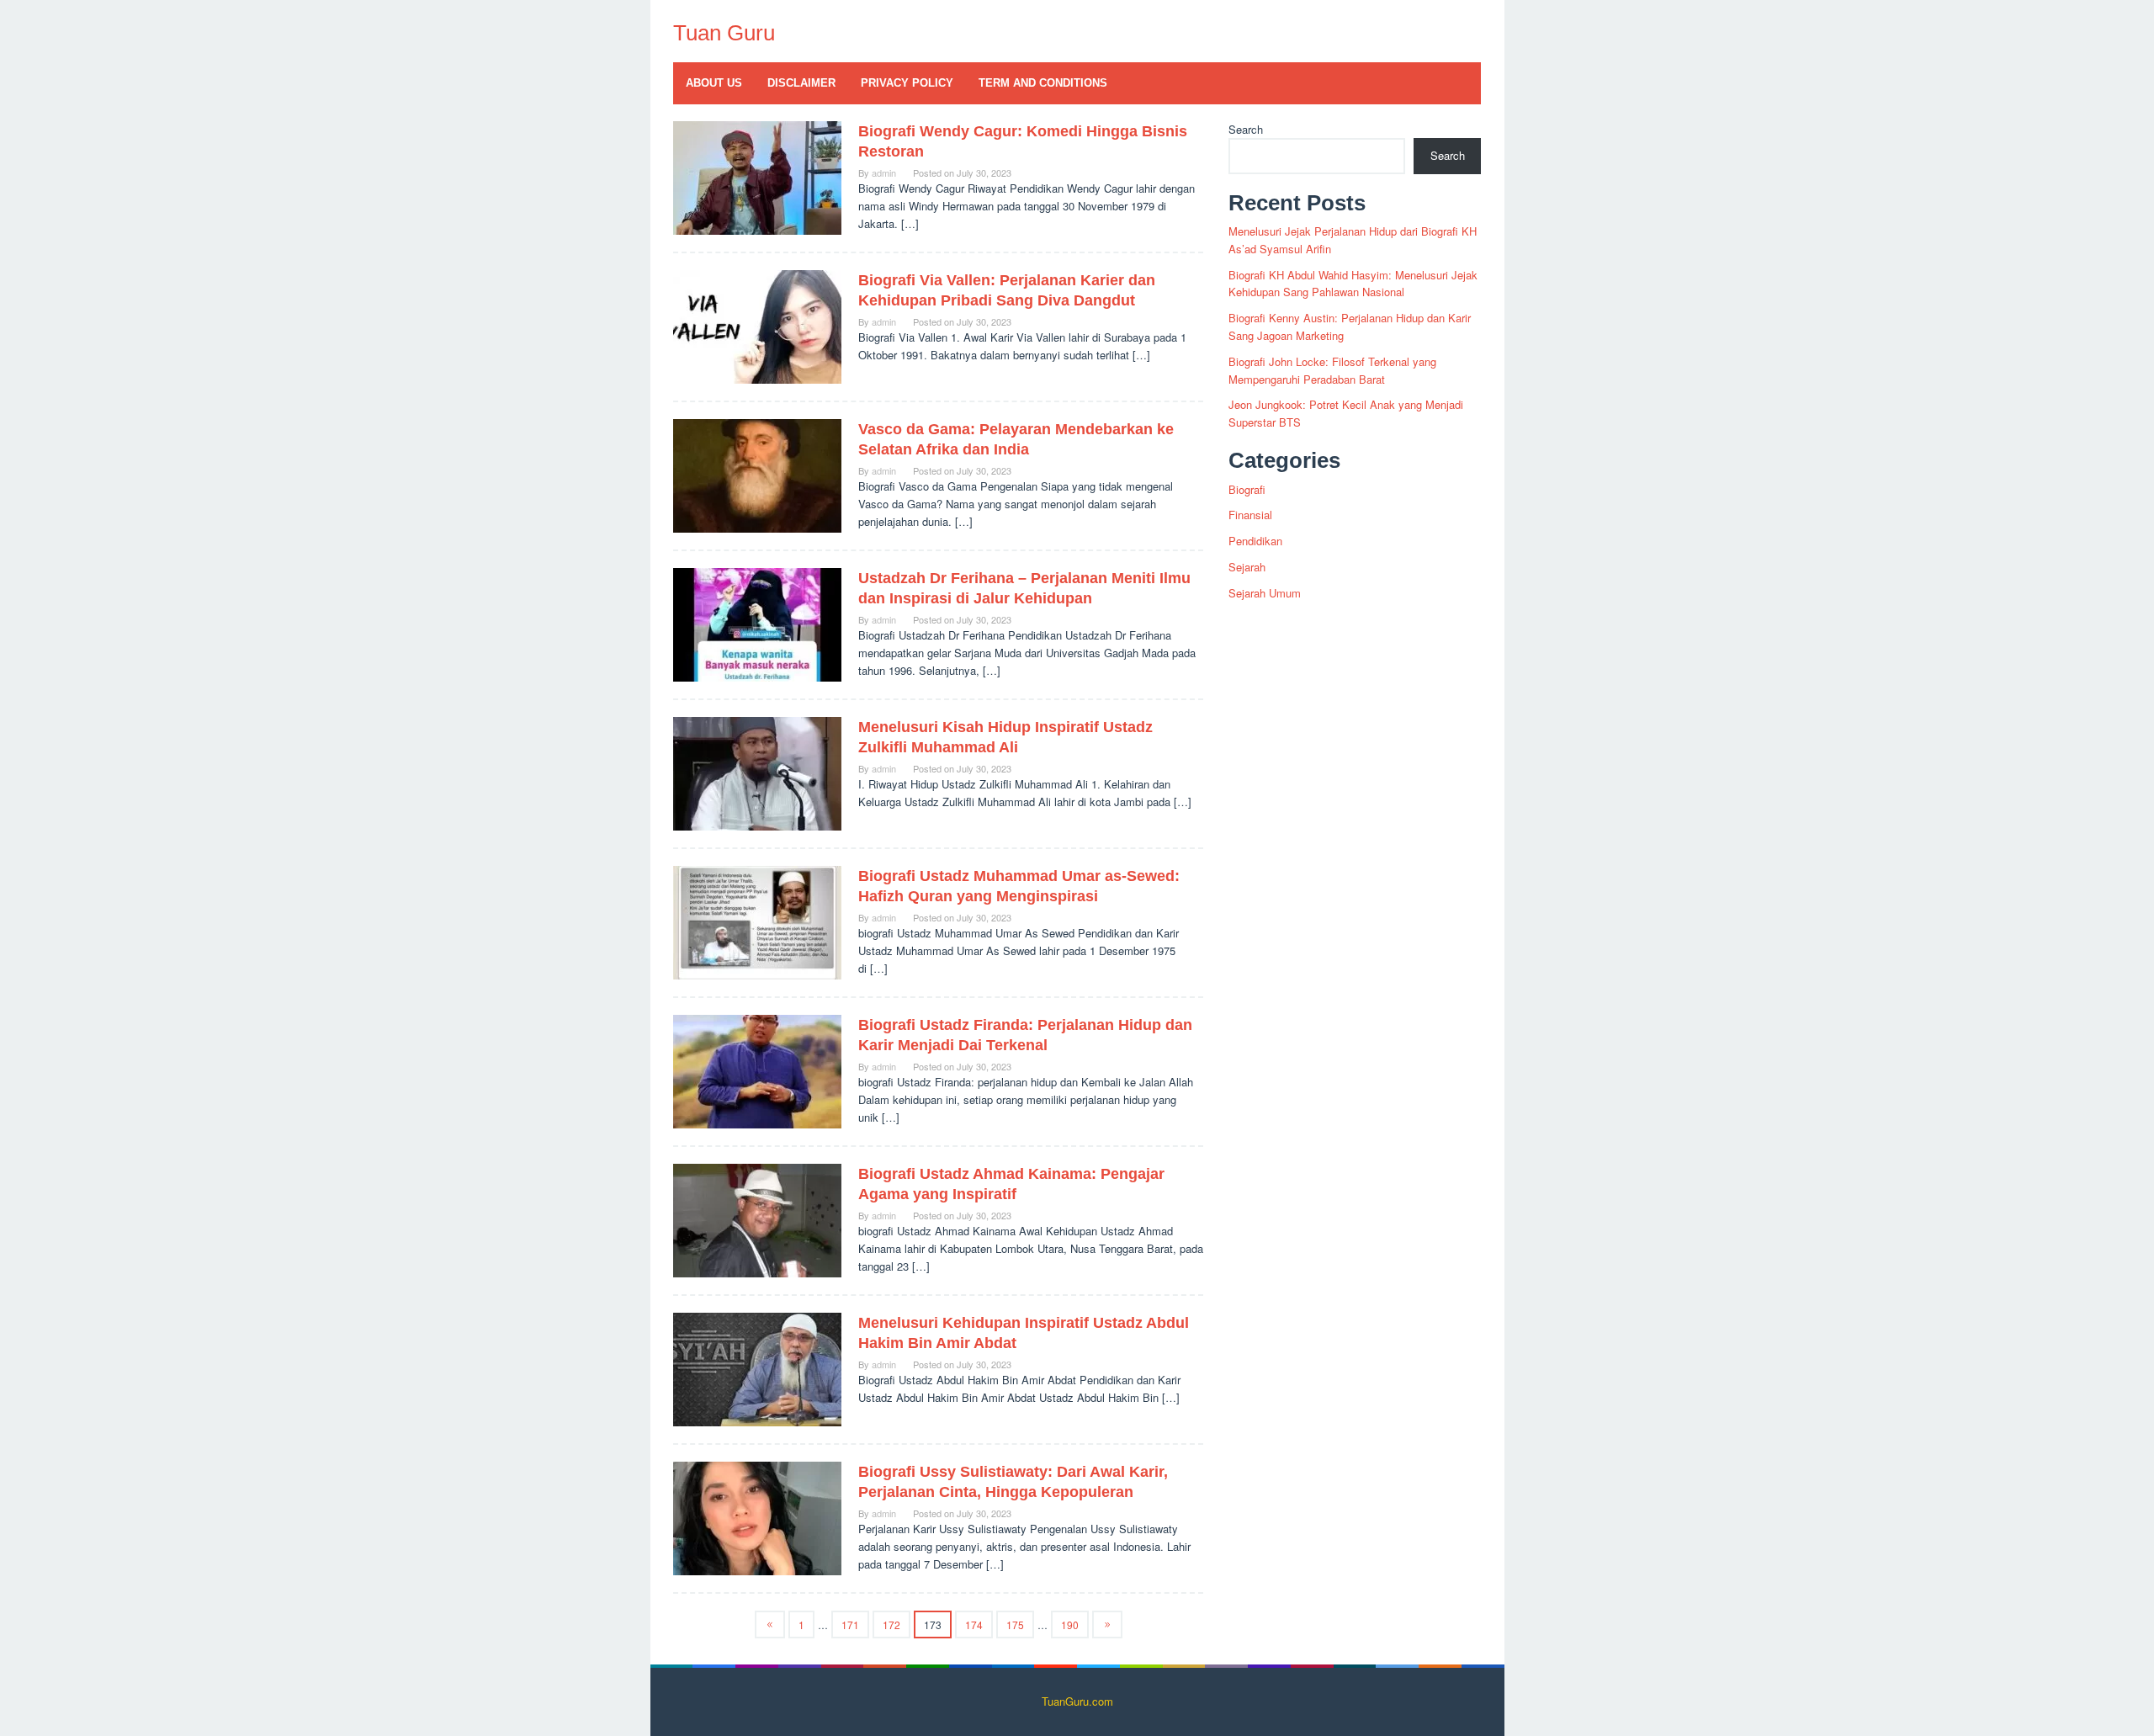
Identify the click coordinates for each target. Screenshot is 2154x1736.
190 (1070, 1625)
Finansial (1250, 515)
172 (891, 1625)
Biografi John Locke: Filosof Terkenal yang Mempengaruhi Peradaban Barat (1332, 370)
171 (850, 1625)
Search (1246, 129)
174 (974, 1625)
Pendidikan (1255, 541)
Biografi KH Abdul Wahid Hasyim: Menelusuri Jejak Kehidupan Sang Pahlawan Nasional (1353, 284)
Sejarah (1247, 567)
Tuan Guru (724, 33)
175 (1015, 1625)
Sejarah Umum (1265, 593)
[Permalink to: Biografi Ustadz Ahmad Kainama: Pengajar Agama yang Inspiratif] (757, 1219)
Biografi (1247, 489)
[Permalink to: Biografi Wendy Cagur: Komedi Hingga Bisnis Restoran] (757, 176)
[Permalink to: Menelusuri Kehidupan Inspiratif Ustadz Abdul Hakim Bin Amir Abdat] (757, 1368)
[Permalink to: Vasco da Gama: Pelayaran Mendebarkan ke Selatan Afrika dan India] (757, 474)
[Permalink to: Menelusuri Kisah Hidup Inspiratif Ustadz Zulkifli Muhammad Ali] (757, 772)
